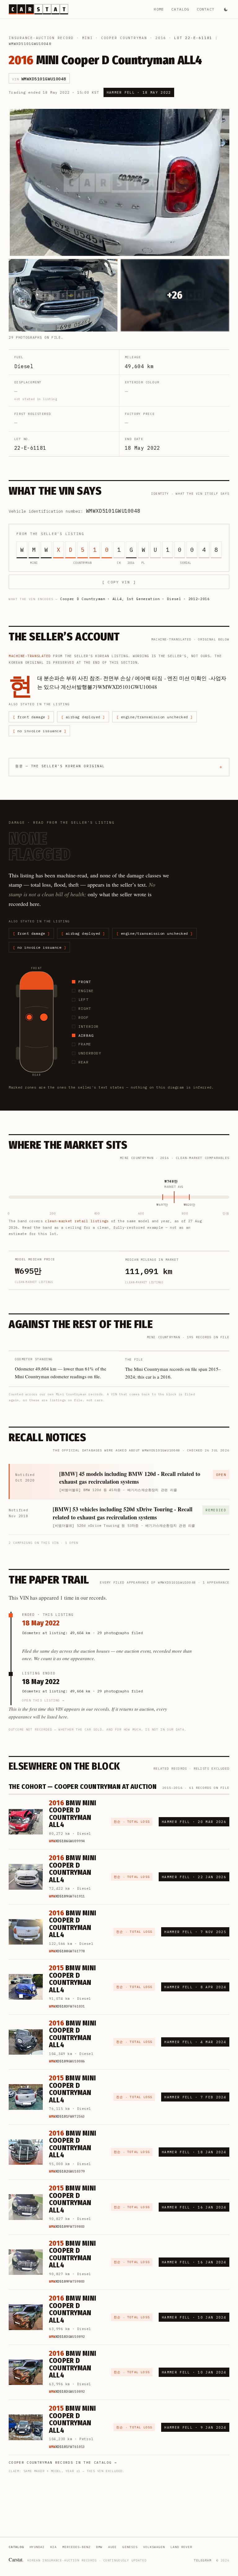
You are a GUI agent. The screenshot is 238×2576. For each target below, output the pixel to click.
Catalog (180, 9)
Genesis (130, 2547)
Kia (53, 2547)
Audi (112, 2547)
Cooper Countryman (124, 38)
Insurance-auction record (41, 38)
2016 (161, 38)
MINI (88, 38)
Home (159, 9)
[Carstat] (38, 9)
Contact (206, 9)
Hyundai (37, 2547)
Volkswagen (154, 2547)
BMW (99, 2547)
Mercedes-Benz (76, 2547)
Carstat (16, 2559)
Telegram (203, 2560)
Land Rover (181, 2547)
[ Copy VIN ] (119, 582)
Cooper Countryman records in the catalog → (63, 2462)
